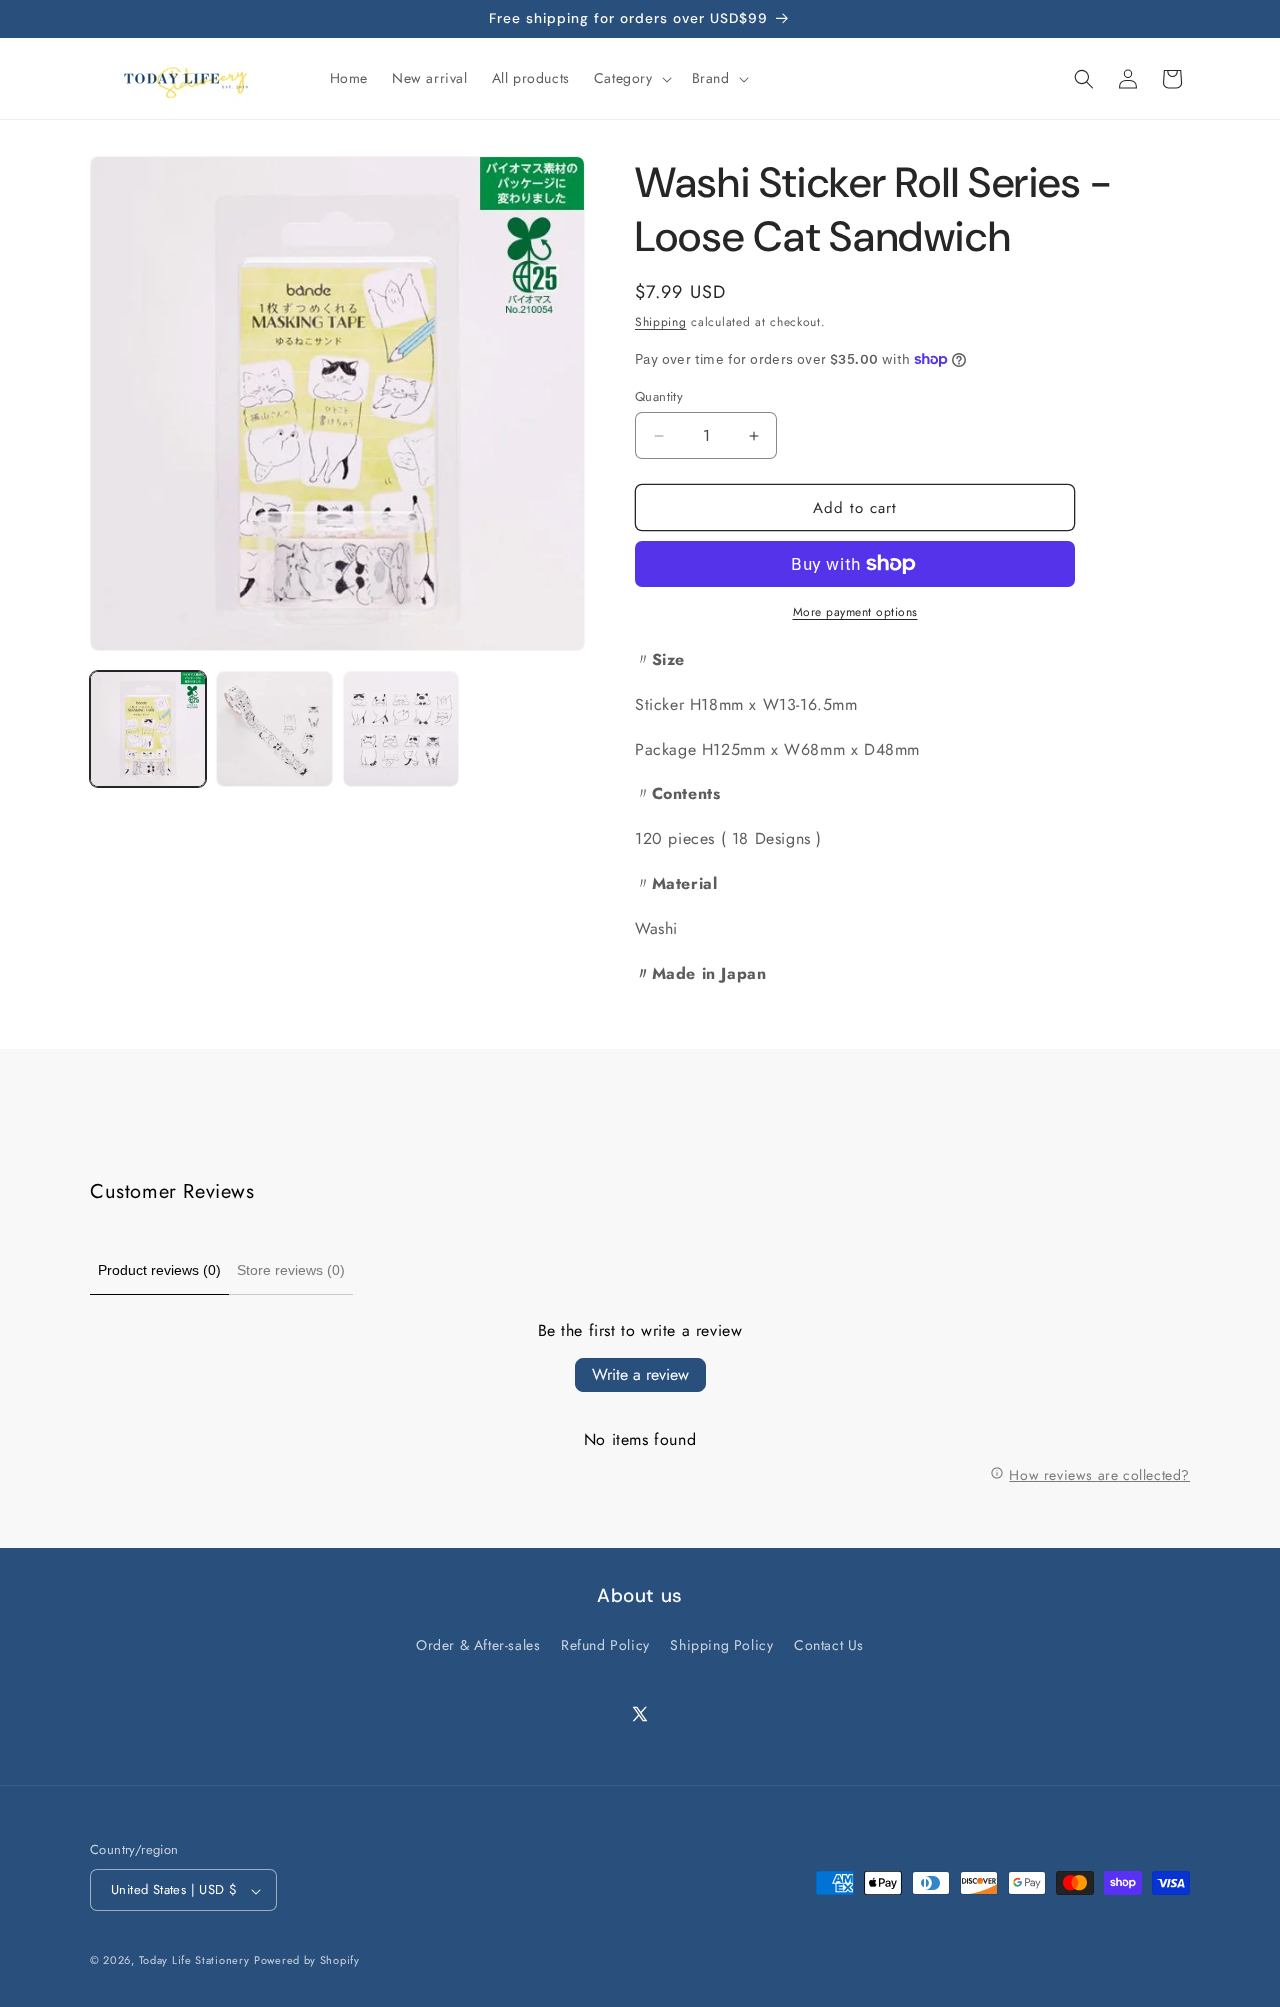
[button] (631, 78)
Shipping (661, 322)
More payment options (855, 612)
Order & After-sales (478, 1645)
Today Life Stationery (194, 1961)
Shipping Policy (721, 1645)
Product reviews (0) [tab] (159, 1270)
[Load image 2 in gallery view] (274, 729)
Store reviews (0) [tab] (291, 1270)
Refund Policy (605, 1645)
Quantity (659, 396)
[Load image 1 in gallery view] (148, 729)
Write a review (640, 1374)
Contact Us (829, 1645)
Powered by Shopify (307, 1961)
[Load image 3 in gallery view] (401, 729)
